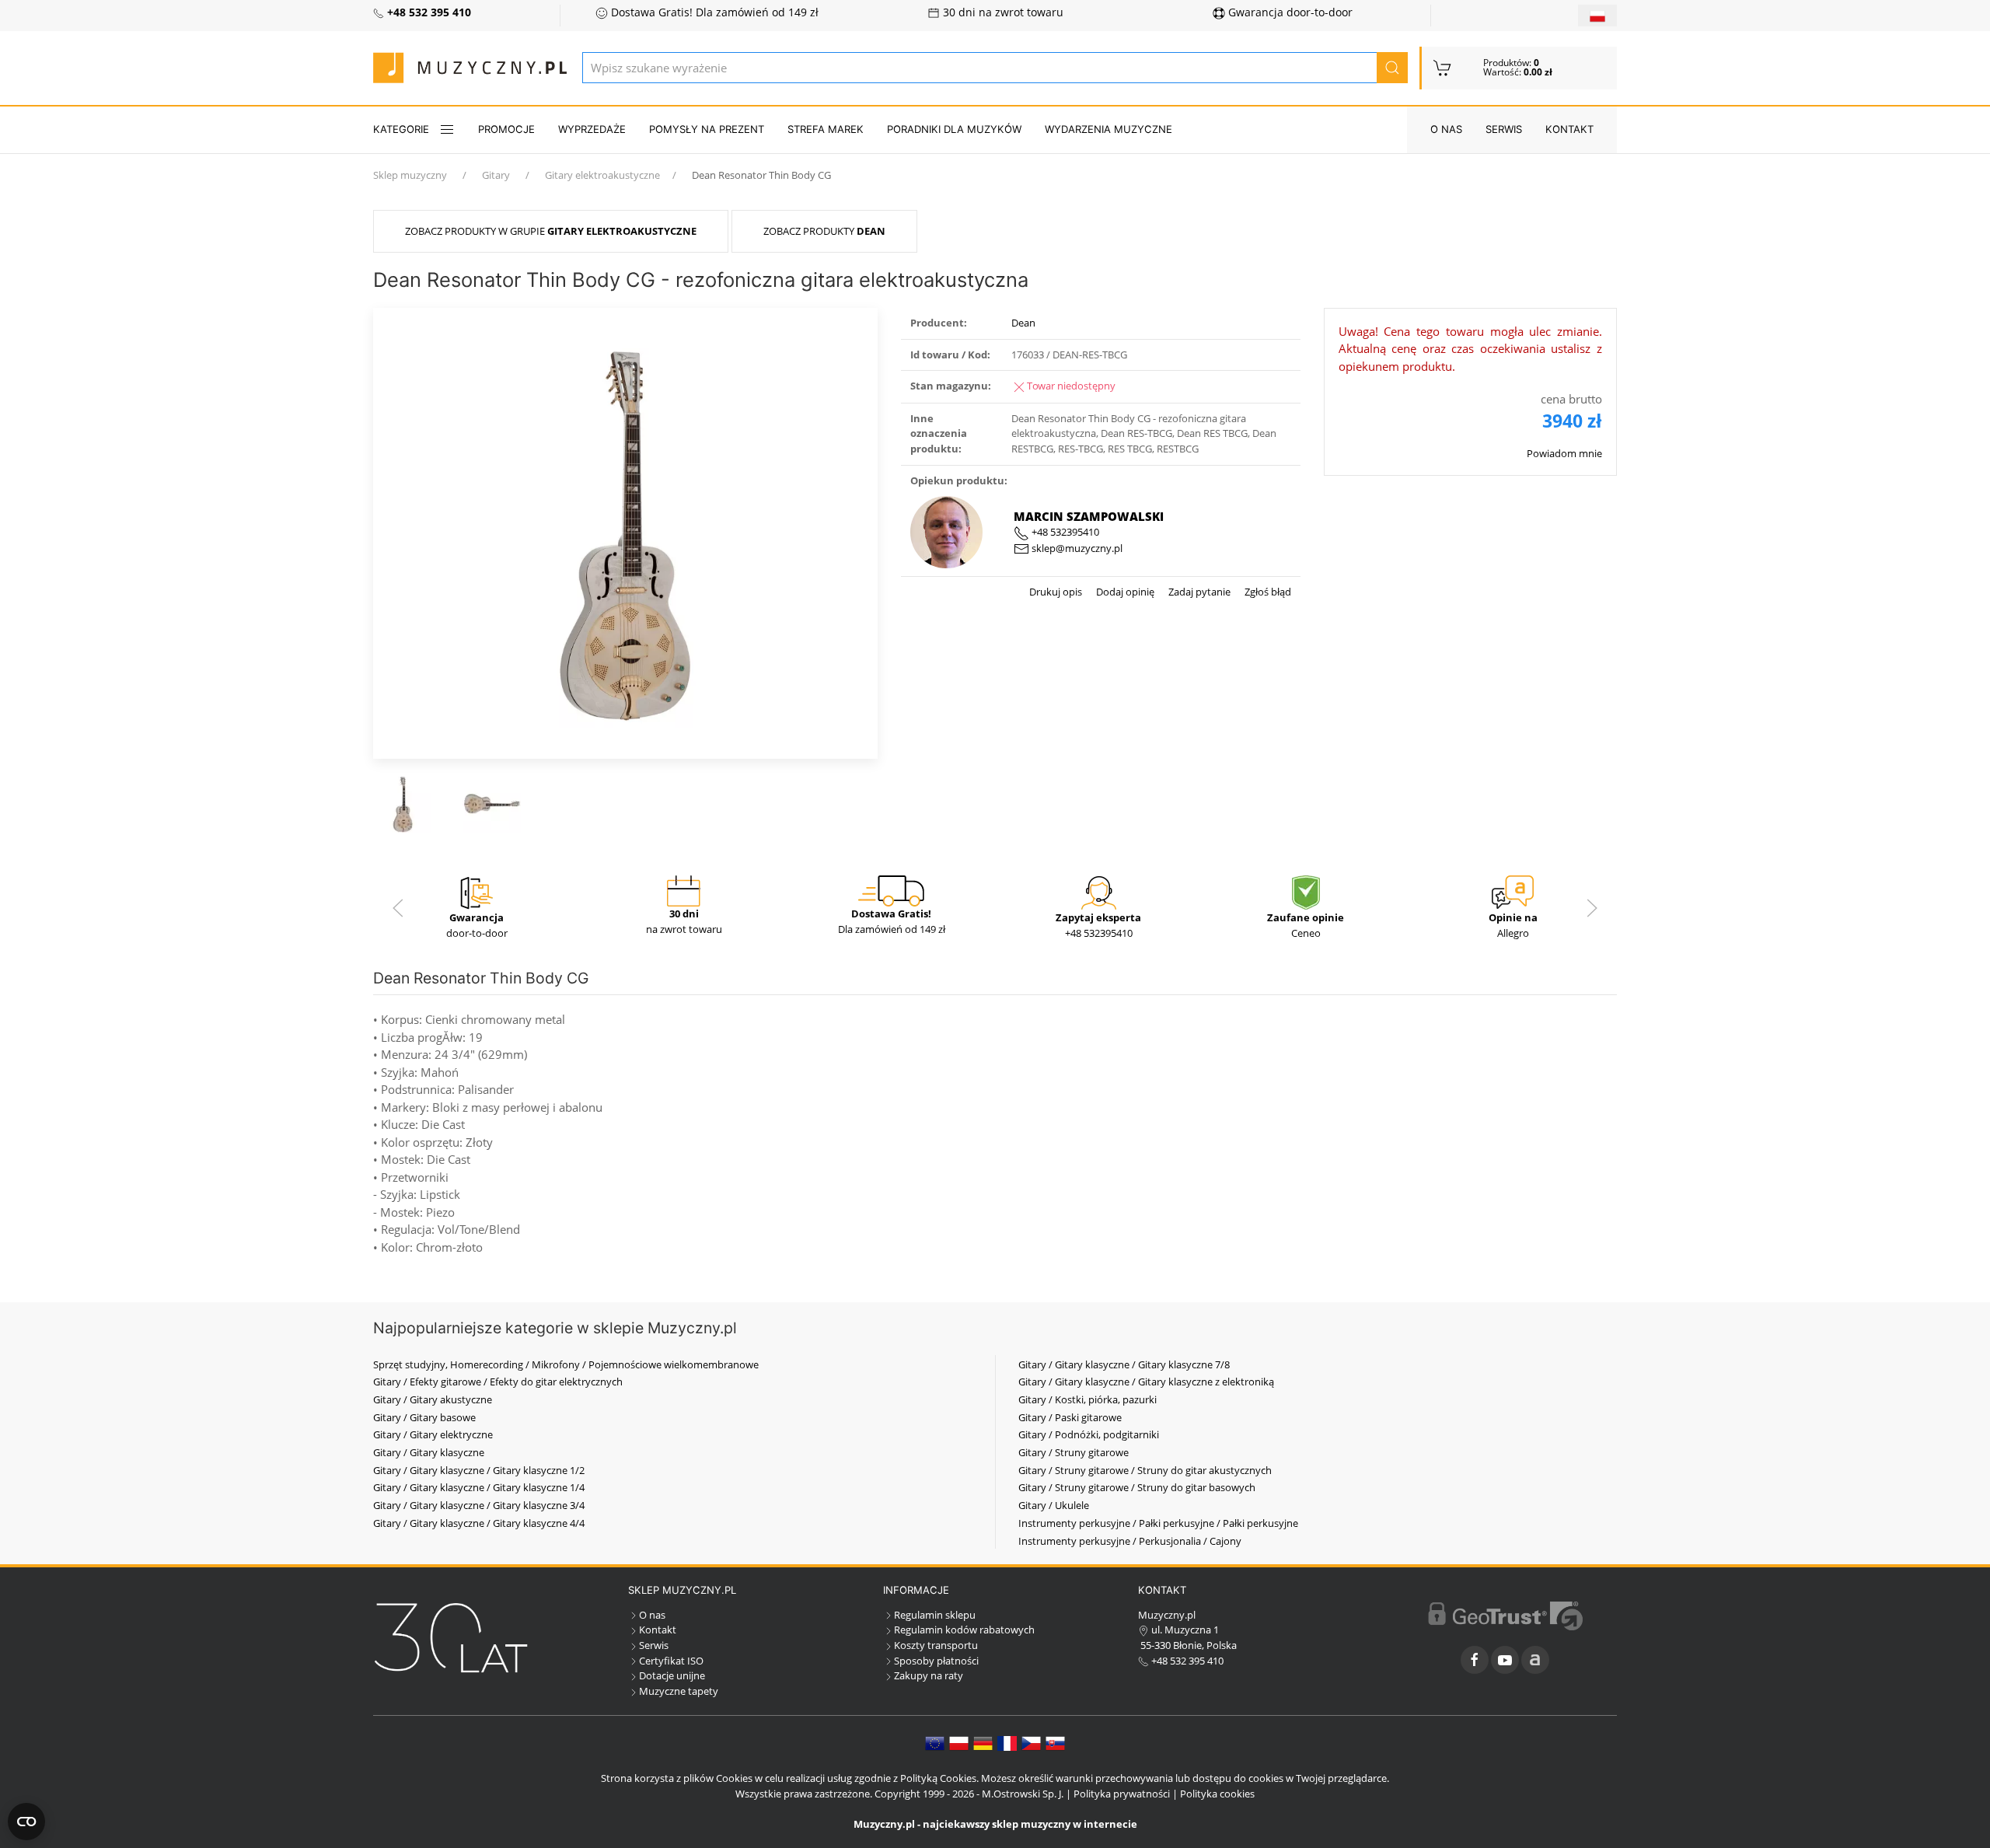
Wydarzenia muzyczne (1108, 129)
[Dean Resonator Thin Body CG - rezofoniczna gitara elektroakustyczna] (625, 532)
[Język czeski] (1031, 1742)
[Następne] (1592, 908)
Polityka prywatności (1122, 1794)
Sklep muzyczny (410, 175)
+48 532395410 (1064, 532)
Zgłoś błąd (1267, 592)
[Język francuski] (1007, 1742)
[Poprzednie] (398, 908)
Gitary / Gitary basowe (424, 1417)
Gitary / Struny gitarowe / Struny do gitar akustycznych (1145, 1470)
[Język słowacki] (1055, 1742)
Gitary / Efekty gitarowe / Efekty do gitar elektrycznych (498, 1382)
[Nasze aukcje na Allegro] (1535, 1660)
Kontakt (1569, 129)
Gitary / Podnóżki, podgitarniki (1089, 1434)
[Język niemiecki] (983, 1742)
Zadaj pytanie (1198, 592)
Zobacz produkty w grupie (551, 231)
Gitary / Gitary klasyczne (429, 1452)
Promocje (506, 129)
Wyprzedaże (592, 129)
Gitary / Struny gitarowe (1074, 1452)
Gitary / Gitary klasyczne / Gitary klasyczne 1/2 (479, 1470)
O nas (1446, 129)
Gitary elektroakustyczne (602, 175)
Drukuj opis (1056, 592)
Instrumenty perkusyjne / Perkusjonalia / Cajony (1130, 1541)
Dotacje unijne (672, 1675)
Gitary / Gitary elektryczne (433, 1434)
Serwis (1504, 129)
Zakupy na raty (929, 1675)
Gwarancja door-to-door (1289, 12)
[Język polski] (959, 1742)
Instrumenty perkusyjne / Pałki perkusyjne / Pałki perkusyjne (1158, 1523)
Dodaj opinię (1124, 592)
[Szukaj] (1392, 68)
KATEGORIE (401, 129)
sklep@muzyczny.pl (1076, 548)
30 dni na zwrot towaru (1002, 12)
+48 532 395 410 (1186, 1661)
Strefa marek (826, 129)
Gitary (496, 175)
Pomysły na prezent (707, 129)
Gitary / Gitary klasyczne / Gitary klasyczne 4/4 (479, 1523)
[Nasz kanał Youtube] (1505, 1660)
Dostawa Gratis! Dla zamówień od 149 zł (713, 12)
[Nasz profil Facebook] (1475, 1660)
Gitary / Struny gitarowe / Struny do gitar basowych (1137, 1487)
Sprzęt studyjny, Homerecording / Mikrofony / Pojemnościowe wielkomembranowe (566, 1364)
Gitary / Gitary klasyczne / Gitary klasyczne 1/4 (479, 1487)
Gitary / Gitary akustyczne (433, 1399)
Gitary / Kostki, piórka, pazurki (1088, 1399)
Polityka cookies (1217, 1794)
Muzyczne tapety (679, 1691)
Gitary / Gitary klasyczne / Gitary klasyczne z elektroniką (1146, 1382)
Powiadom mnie (1564, 453)
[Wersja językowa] (1597, 16)
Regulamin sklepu (935, 1615)
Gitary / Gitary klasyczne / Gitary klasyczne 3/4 (479, 1505)
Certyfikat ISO (671, 1661)
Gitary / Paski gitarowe (1070, 1417)
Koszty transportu (936, 1645)
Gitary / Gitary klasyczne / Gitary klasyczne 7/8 (1124, 1364)
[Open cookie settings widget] (26, 1822)
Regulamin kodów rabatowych (964, 1630)
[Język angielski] (935, 1742)
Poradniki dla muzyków (954, 129)
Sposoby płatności (936, 1661)
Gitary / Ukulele (1054, 1505)
